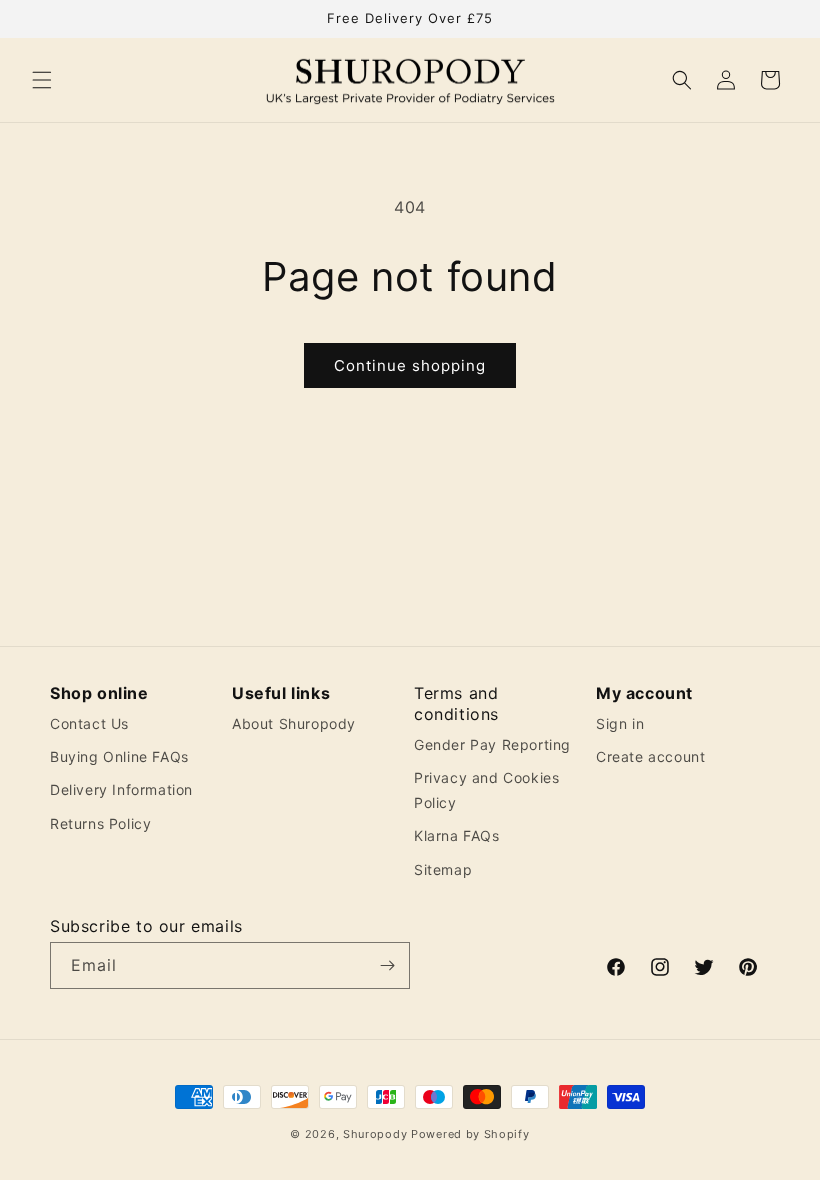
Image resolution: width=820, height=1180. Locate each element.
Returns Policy (100, 823)
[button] (42, 80)
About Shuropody (294, 723)
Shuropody (375, 1134)
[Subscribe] (387, 965)
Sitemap (443, 869)
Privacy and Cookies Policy (486, 790)
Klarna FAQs (457, 835)
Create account (650, 756)
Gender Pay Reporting (492, 744)
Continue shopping (410, 365)
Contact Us (89, 723)
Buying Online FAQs (119, 756)
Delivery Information (121, 789)
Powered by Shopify (470, 1134)
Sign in (620, 723)
